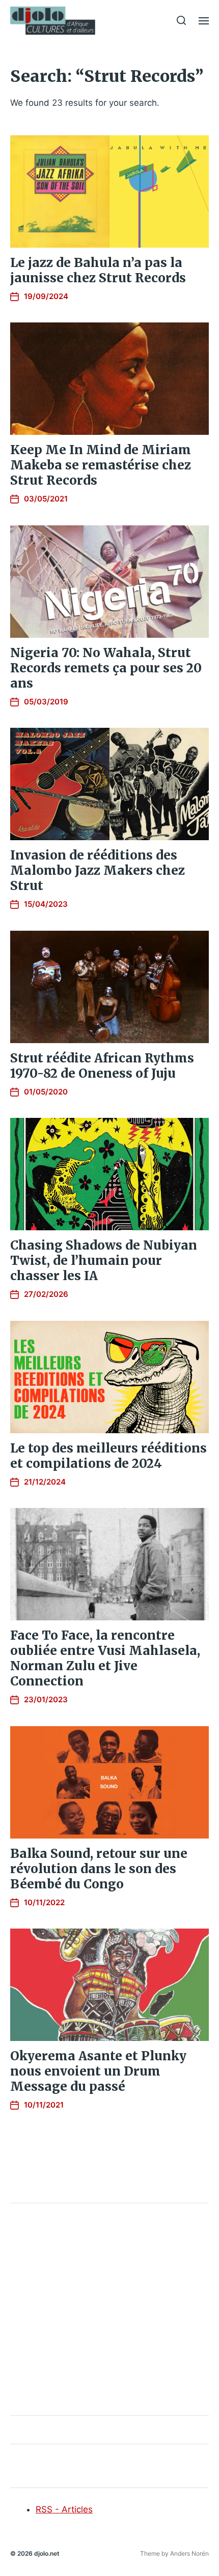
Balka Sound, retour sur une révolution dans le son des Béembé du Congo (99, 1869)
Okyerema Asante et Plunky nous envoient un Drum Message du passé (98, 2071)
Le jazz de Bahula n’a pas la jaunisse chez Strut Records (98, 270)
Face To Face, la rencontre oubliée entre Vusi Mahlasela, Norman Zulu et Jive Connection (105, 1658)
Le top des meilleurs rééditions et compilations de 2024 (108, 1456)
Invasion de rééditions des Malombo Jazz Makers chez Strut (98, 870)
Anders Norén (189, 2553)
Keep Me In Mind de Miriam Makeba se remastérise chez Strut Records (101, 465)
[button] (182, 20)
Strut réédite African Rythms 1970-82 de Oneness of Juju (102, 1066)
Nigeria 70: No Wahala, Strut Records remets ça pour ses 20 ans (106, 668)
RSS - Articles (64, 2509)
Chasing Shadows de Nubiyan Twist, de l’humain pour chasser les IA (104, 1261)
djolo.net (47, 2553)
